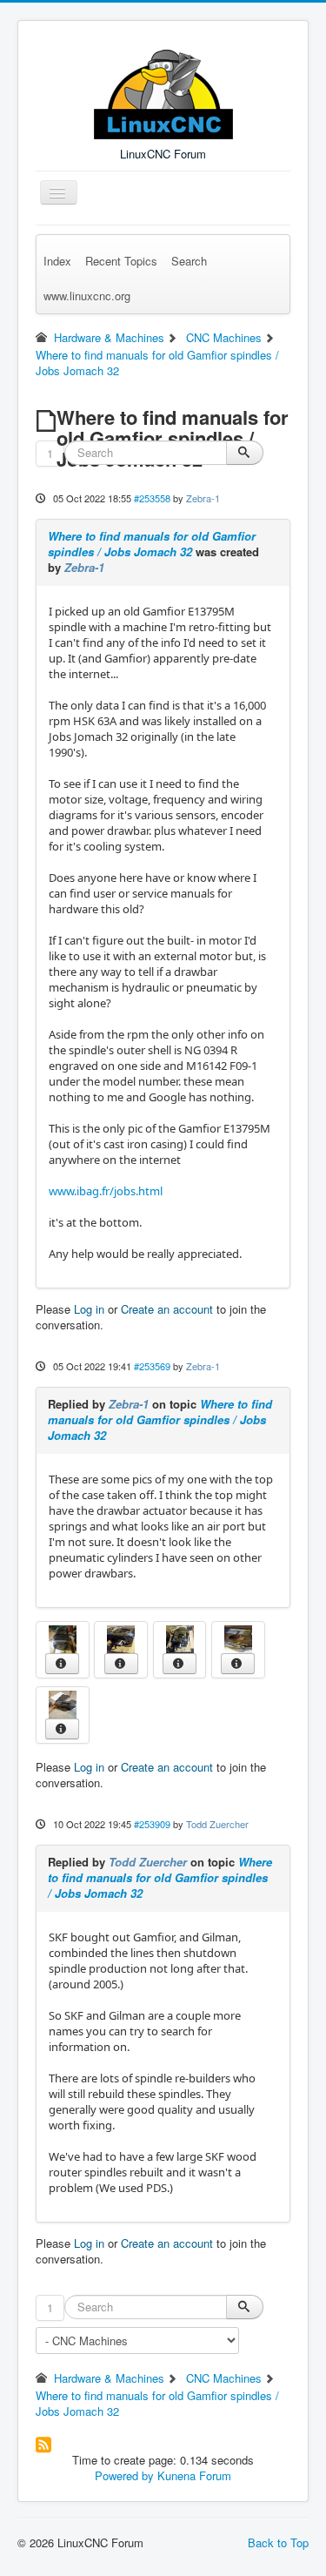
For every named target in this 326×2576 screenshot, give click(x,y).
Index (57, 261)
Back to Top (278, 2542)
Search (189, 261)
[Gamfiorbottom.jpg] (63, 1637)
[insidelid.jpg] (238, 1637)
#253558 (152, 498)
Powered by (124, 2475)
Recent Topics (121, 261)
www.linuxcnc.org (87, 296)
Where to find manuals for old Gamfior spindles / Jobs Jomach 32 (152, 544)
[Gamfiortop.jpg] (180, 1637)
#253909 (152, 1824)
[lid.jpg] (63, 1702)
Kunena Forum (194, 2475)
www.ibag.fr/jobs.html (106, 1191)
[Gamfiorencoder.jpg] (121, 1637)
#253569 (152, 1366)
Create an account (167, 1309)
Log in (89, 1309)
